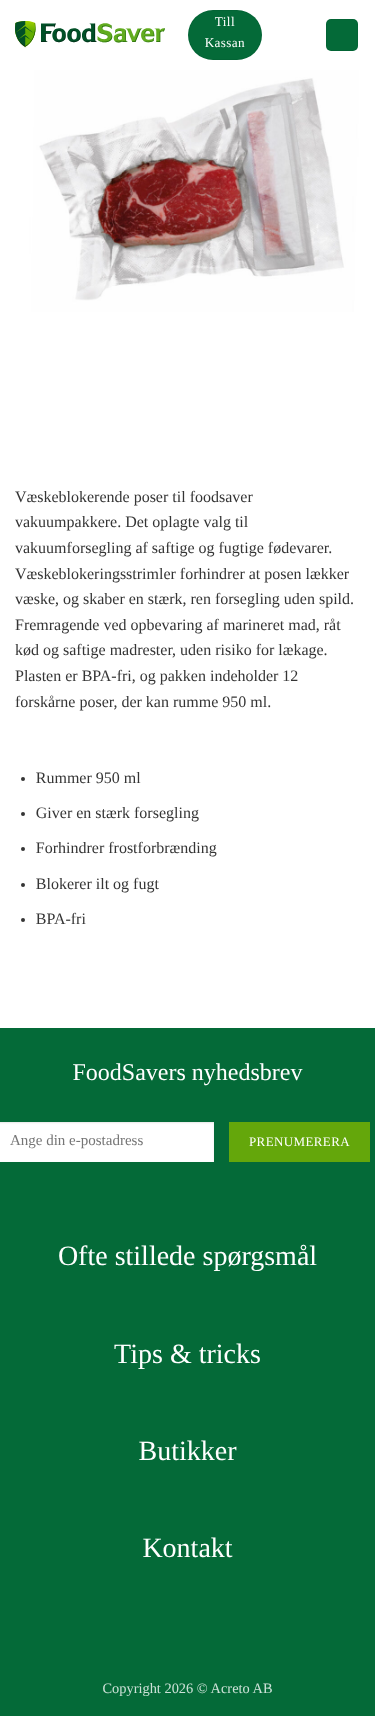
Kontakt (187, 1548)
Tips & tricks (187, 1354)
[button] (293, 35)
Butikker (188, 1451)
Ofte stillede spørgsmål (187, 1256)
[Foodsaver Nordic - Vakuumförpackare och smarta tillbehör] (90, 35)
